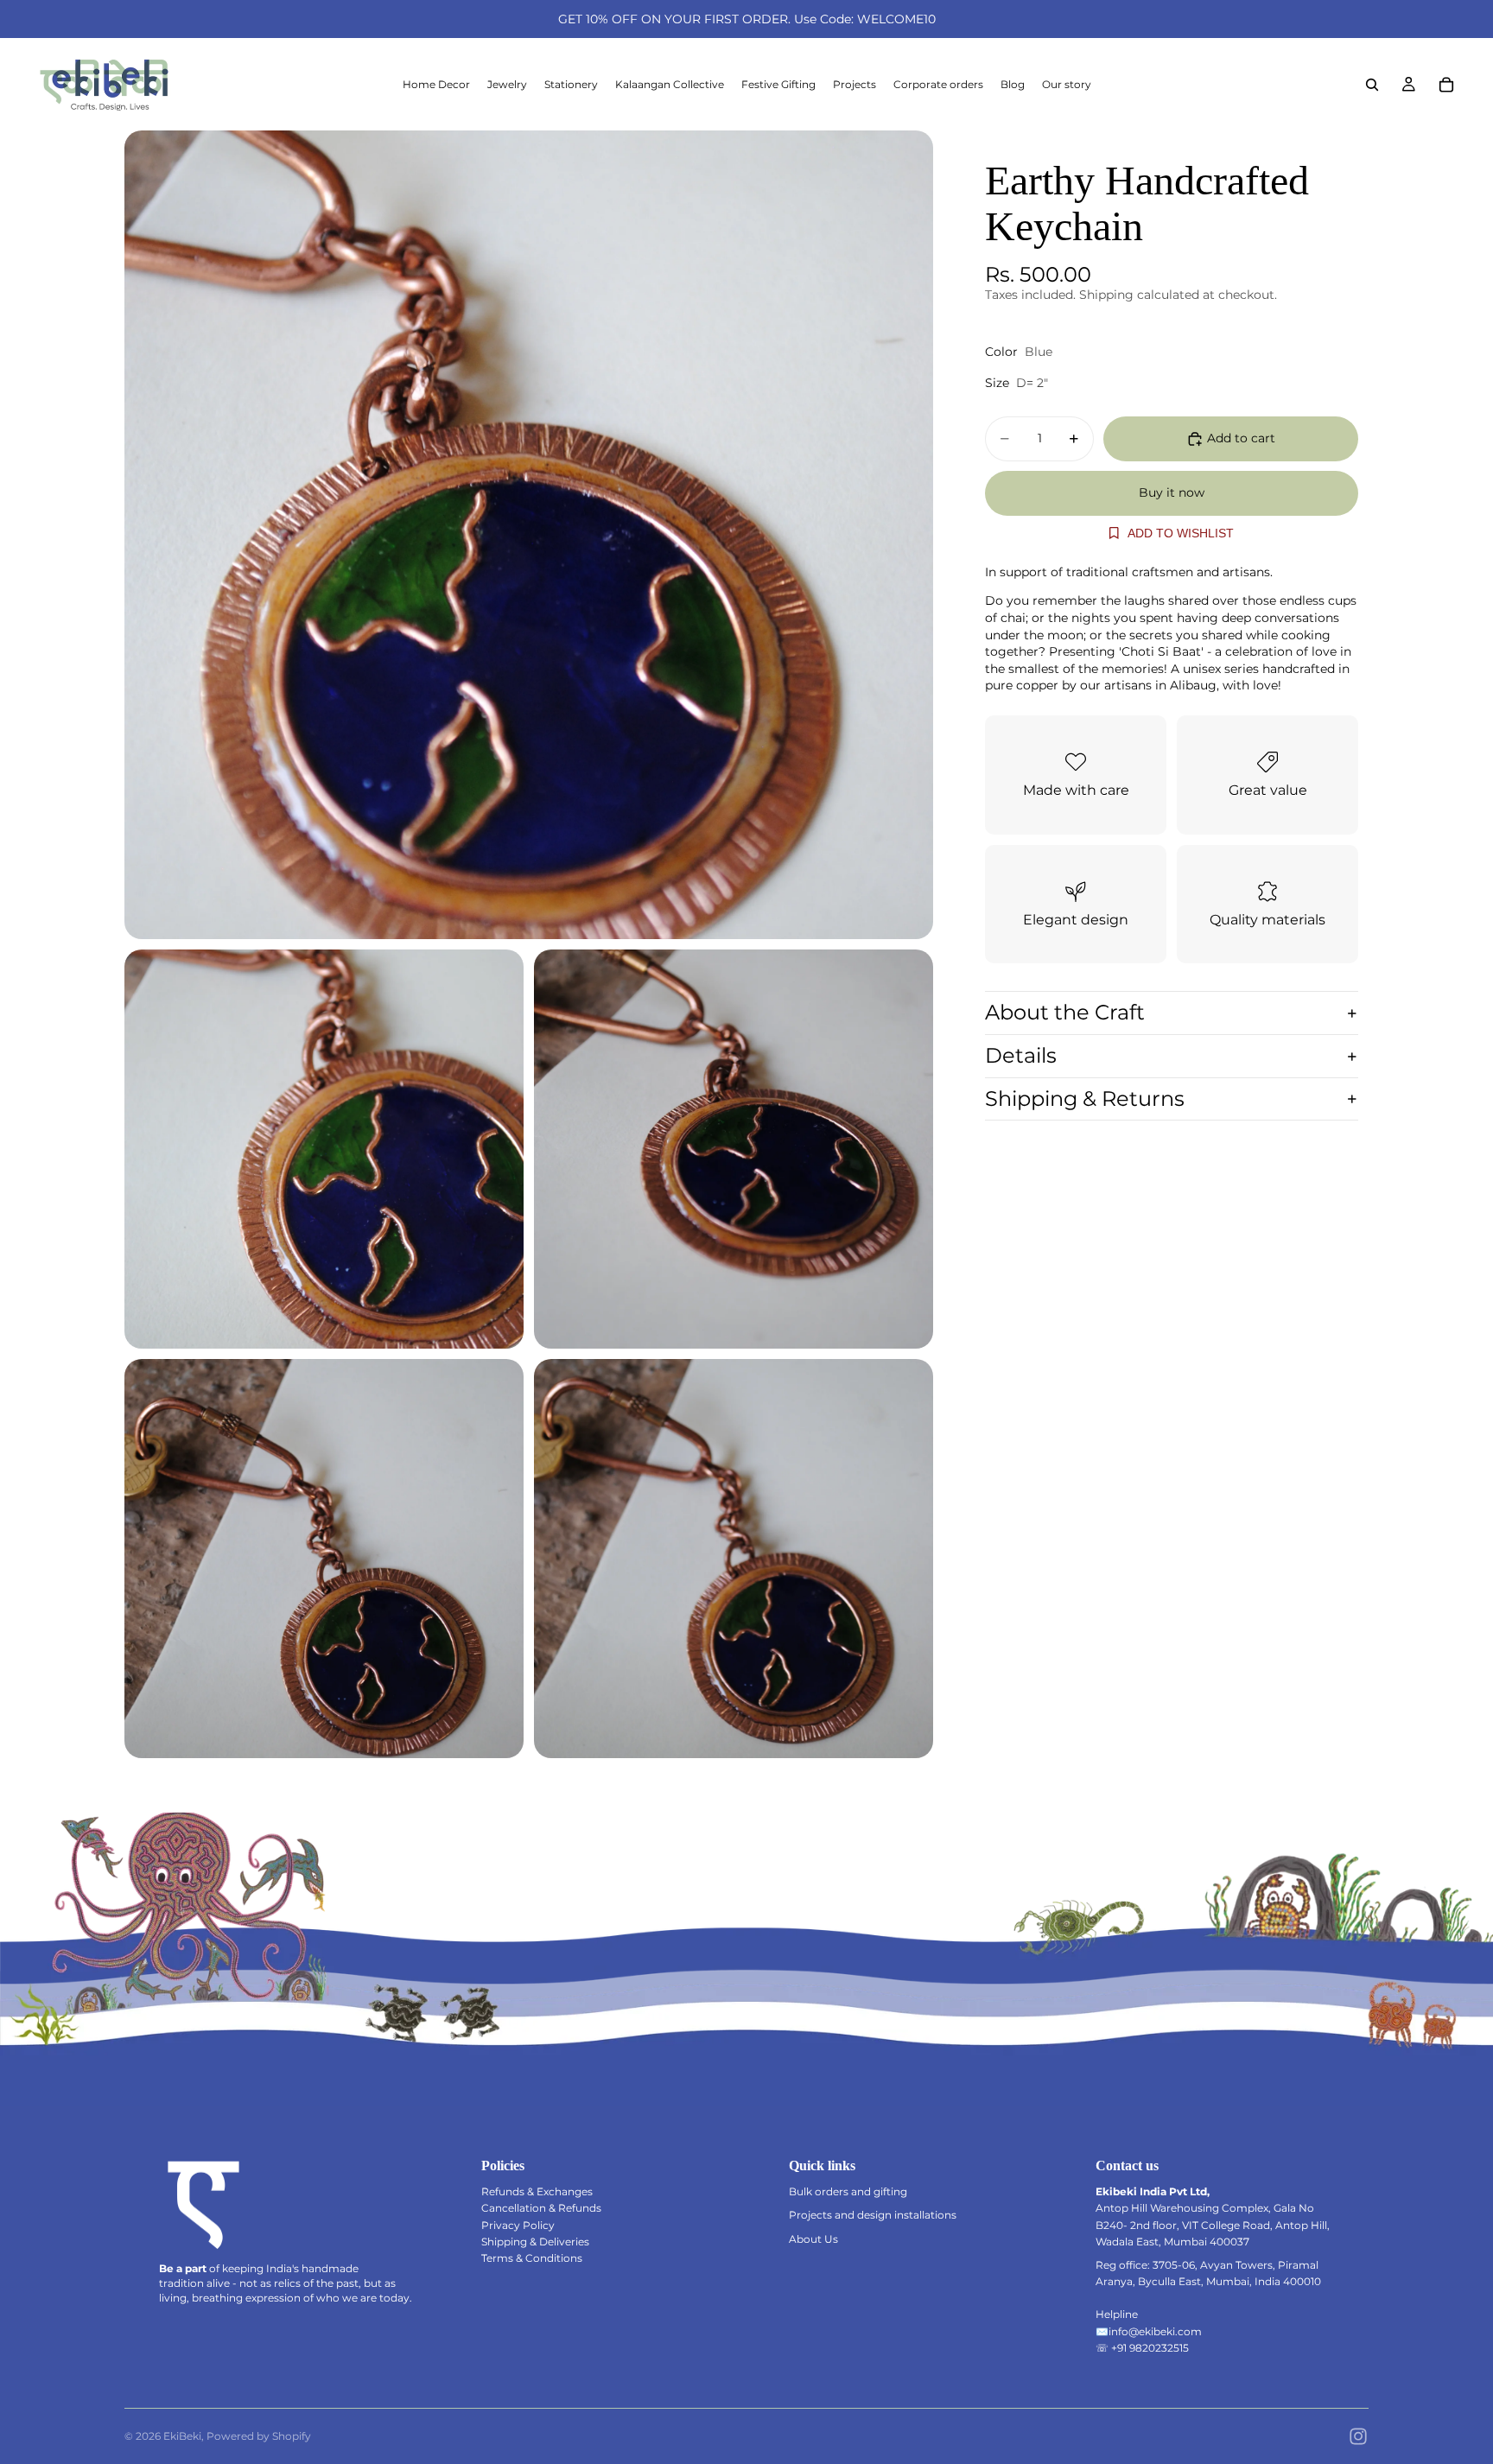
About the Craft (1065, 1013)
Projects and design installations (873, 2215)
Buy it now (1172, 492)
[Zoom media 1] (529, 535)
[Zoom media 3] (734, 1149)
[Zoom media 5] (734, 1559)
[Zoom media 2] (324, 1149)
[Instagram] (1358, 2436)
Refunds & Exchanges (537, 2191)
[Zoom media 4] (324, 1559)
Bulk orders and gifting (848, 2191)
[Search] (1372, 85)
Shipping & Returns (1085, 1099)
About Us (813, 2239)
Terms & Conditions (532, 2258)
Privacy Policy (518, 2225)
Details (1021, 1055)
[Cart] (1446, 85)
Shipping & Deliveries (535, 2242)
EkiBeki (182, 2436)
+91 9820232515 (1150, 2348)
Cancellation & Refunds (541, 2208)
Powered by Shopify (259, 2436)
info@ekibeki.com (1155, 2331)
